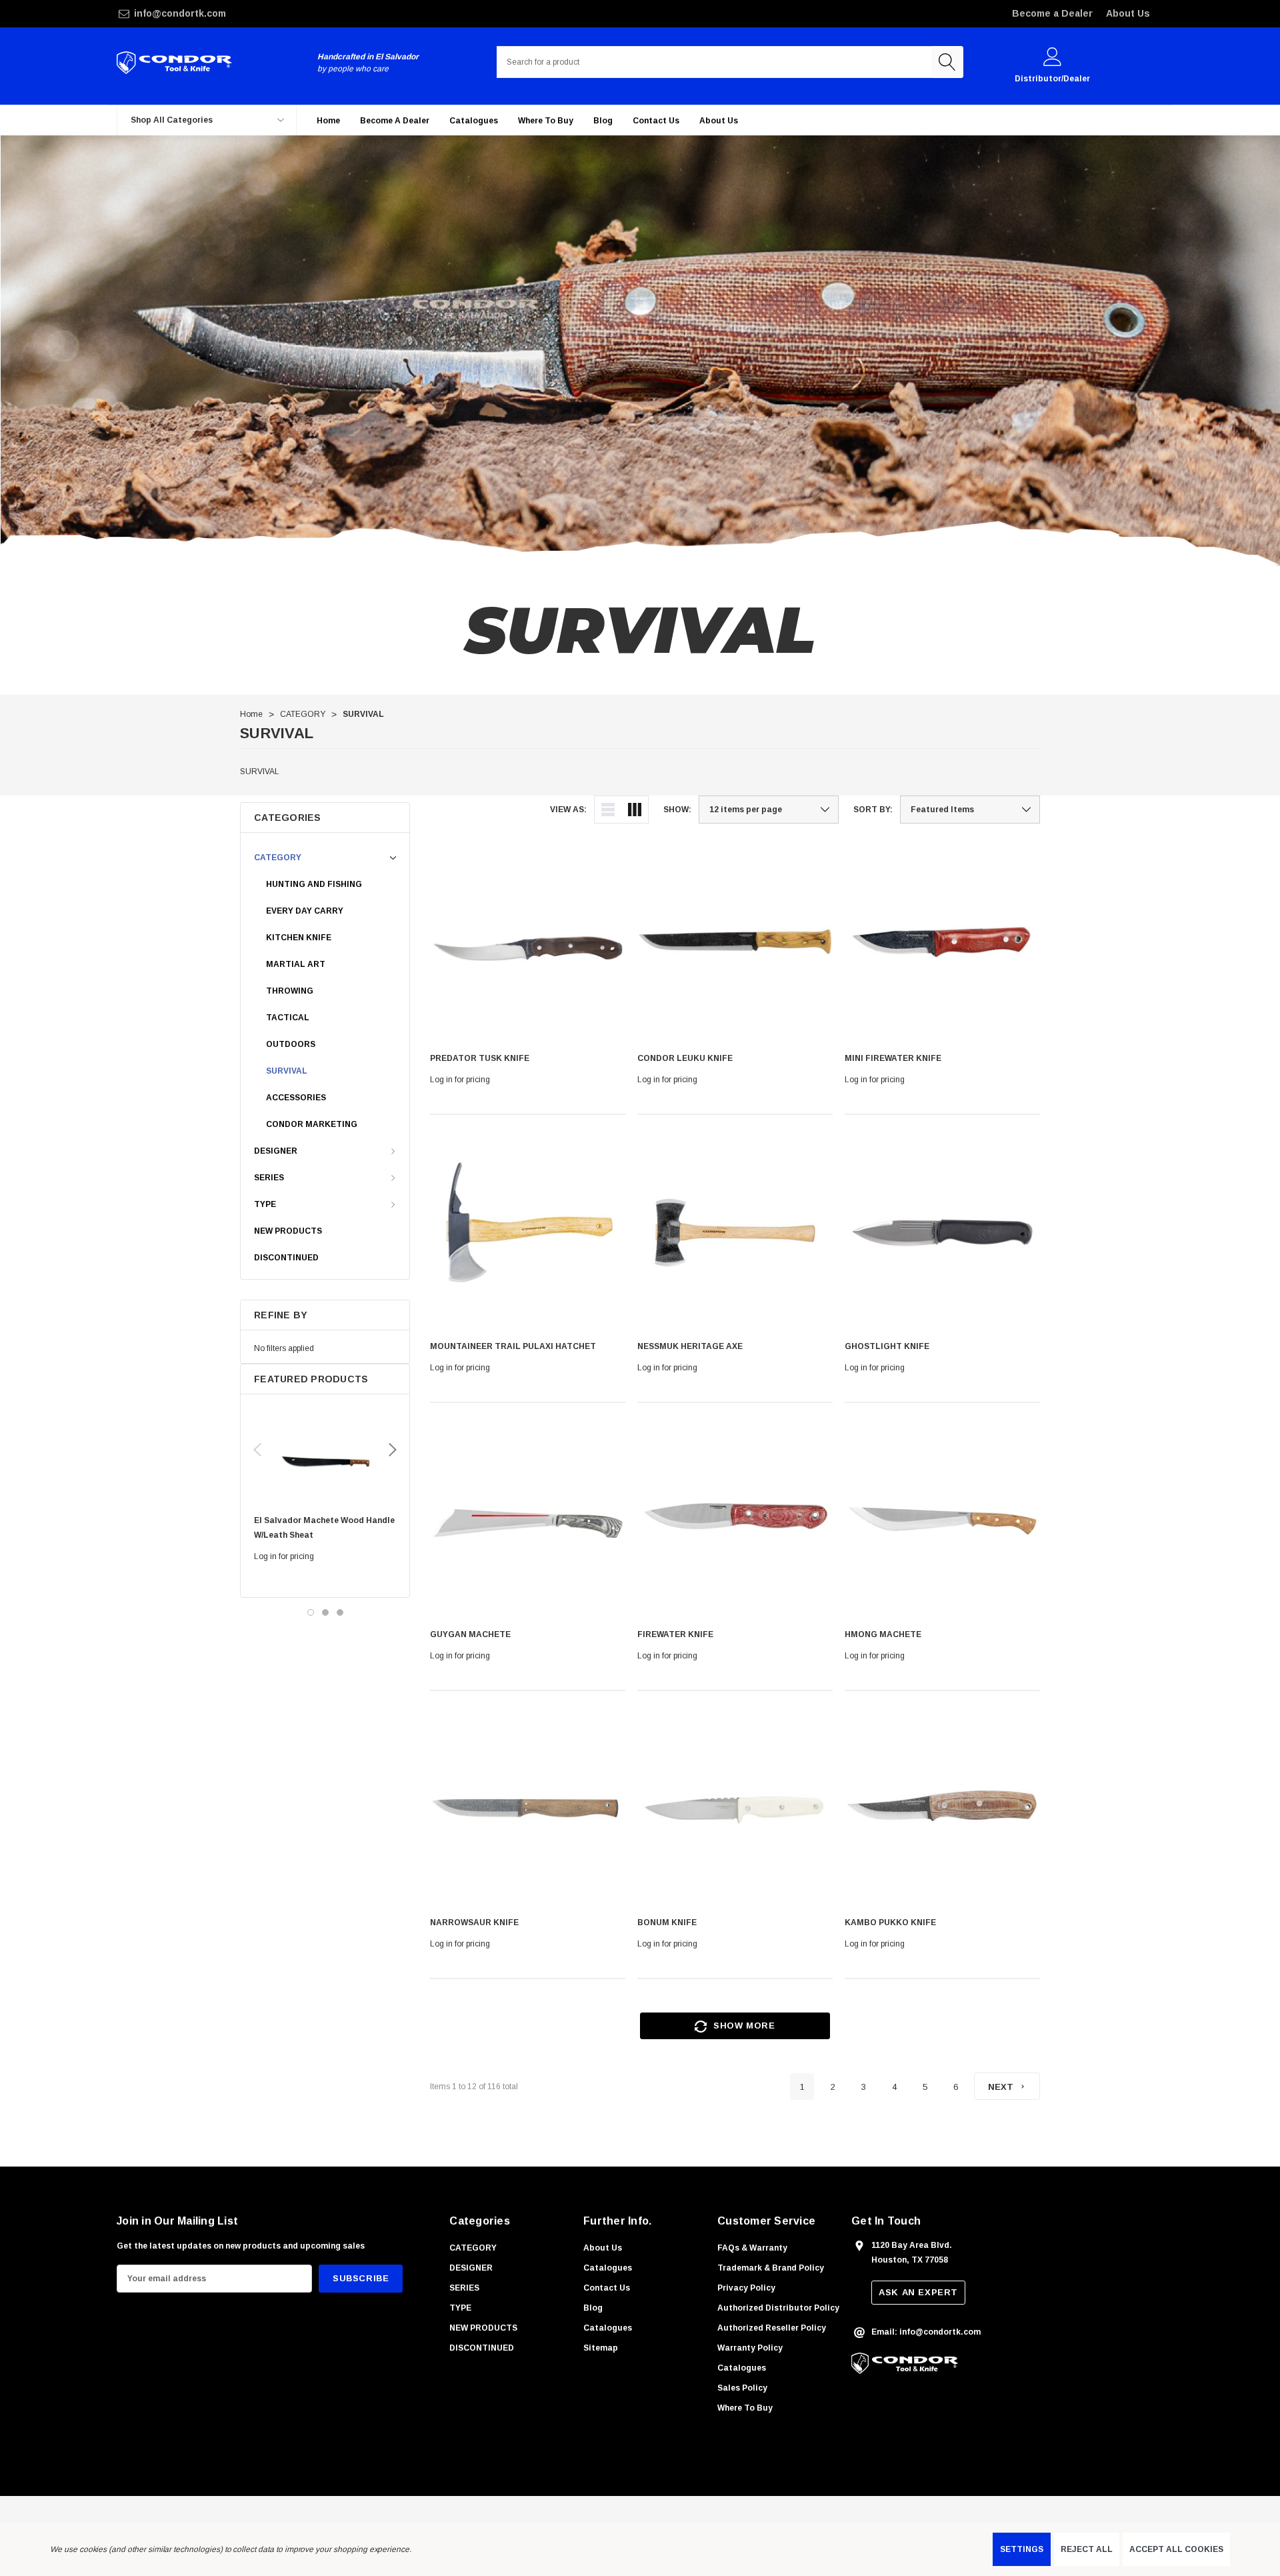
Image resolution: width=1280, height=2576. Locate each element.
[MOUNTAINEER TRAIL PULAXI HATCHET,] (528, 1233)
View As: (568, 810)
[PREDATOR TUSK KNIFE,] (528, 945)
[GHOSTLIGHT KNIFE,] (942, 1233)
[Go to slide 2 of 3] (325, 1612)
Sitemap (601, 2348)
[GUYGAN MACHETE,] (528, 1521)
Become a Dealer (1052, 13)
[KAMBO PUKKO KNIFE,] (942, 1809)
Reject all (1087, 2549)
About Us (1128, 13)
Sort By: (873, 810)
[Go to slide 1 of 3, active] (311, 1612)
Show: (677, 810)
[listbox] (970, 810)
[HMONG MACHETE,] (942, 1521)
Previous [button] (257, 1450)
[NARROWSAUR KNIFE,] (528, 1809)
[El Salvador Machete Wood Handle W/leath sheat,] (325, 1458)
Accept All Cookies (1176, 2549)
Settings (1022, 2549)
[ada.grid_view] (635, 810)
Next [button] (393, 1450)
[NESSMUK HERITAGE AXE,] (735, 1233)
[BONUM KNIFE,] (735, 1809)
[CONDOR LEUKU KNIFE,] (735, 945)
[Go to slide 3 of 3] (340, 1612)
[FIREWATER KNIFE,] (735, 1521)
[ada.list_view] (608, 810)
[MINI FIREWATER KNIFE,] (942, 945)
